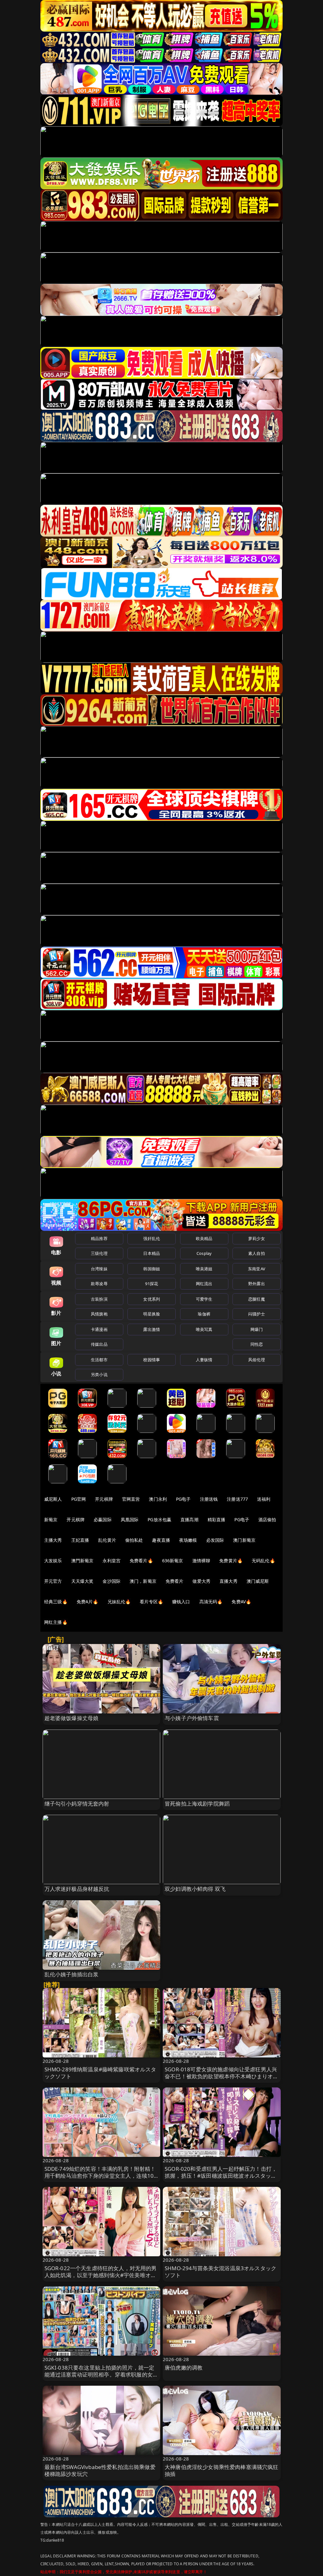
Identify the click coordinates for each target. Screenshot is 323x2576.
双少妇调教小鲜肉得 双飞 (195, 1889)
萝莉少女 (257, 1238)
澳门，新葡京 (143, 1581)
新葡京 (51, 1519)
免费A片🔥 (88, 1602)
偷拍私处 (134, 1540)
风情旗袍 (99, 1314)
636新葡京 (173, 1561)
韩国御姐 (152, 1269)
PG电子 (183, 1499)
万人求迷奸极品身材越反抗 (77, 1889)
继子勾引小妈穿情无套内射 (77, 1804)
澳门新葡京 (244, 1540)
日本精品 (152, 1253)
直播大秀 (229, 1581)
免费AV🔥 (241, 1602)
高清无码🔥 (211, 1602)
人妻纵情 (204, 1360)
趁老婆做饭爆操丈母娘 (72, 1718)
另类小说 (99, 1374)
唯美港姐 (204, 1269)
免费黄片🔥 (231, 1561)
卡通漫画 (99, 1329)
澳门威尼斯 (258, 1581)
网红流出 (204, 1284)
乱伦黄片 (107, 1540)
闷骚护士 (257, 1314)
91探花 (152, 1284)
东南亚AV (257, 1269)
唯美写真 (204, 1329)
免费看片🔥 (141, 1561)
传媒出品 (99, 1344)
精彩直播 (217, 1519)
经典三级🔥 (56, 1602)
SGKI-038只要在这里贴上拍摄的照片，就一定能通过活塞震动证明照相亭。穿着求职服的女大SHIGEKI (101, 2374)
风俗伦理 (257, 1360)
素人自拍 (257, 1253)
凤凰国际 (130, 1519)
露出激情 (152, 1329)
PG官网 (79, 1499)
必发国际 (215, 1540)
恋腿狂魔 (257, 1299)
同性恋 (257, 1344)
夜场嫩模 (188, 1540)
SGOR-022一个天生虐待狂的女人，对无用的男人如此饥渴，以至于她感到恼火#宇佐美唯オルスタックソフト (101, 2275)
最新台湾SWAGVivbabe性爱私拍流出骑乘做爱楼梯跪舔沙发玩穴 (100, 2470)
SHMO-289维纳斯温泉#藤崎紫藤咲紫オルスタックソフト (100, 2073)
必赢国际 (103, 1519)
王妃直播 (80, 1540)
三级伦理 (99, 1253)
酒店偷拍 (267, 1519)
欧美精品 (204, 1238)
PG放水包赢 (159, 1519)
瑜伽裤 (204, 1314)
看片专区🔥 (151, 1602)
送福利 (264, 1499)
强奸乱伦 (152, 1238)
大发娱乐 (53, 1561)
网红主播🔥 (56, 1622)
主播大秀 (53, 1540)
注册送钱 (209, 1499)
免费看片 (175, 1581)
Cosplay (204, 1253)
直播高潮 (189, 1519)
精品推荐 (99, 1238)
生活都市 (99, 1360)
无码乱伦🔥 (263, 1561)
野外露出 (257, 1284)
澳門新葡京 (82, 1561)
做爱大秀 (201, 1581)
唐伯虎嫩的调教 (184, 2368)
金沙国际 (112, 1581)
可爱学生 (204, 1299)
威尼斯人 (53, 1499)
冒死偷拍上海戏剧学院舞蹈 (197, 1804)
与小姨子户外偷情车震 (192, 1718)
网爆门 (257, 1329)
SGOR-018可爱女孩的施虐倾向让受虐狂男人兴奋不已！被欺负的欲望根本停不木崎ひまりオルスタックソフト (222, 2076)
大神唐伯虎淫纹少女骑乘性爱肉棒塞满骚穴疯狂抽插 (222, 2470)
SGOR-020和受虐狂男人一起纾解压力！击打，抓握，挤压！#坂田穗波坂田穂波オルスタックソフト (221, 2176)
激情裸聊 (201, 1561)
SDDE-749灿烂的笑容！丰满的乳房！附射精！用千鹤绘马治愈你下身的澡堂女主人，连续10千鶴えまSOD (100, 2176)
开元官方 (53, 1581)
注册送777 (237, 1499)
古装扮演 (99, 1299)
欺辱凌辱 (99, 1284)
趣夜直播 (161, 1540)
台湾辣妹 (99, 1269)
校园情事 (152, 1360)
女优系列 (152, 1299)
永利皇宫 (112, 1561)
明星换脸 (152, 1314)
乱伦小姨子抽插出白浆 (72, 1974)
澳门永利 (158, 1499)
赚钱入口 (181, 1602)
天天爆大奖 (82, 1581)
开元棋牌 (104, 1499)
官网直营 (131, 1499)
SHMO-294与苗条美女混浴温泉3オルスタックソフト (220, 2272)
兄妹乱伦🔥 (119, 1602)
